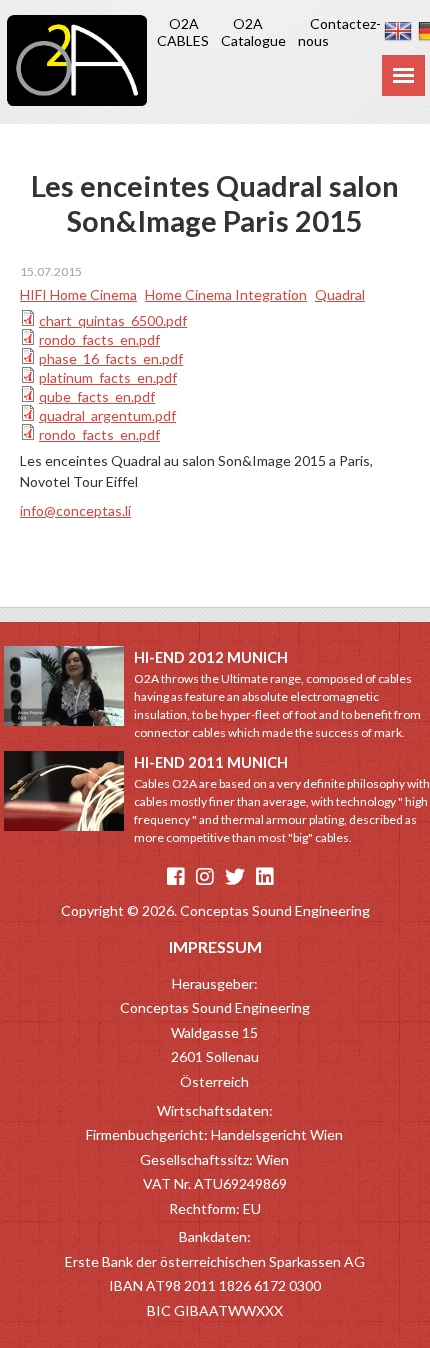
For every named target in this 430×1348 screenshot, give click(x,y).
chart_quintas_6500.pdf (113, 320)
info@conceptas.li (75, 510)
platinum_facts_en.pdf (108, 377)
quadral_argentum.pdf (107, 415)
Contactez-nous (339, 32)
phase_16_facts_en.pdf (111, 358)
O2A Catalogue (253, 32)
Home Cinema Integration (226, 294)
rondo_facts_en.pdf (99, 339)
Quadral (340, 294)
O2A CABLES (183, 32)
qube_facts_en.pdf (97, 396)
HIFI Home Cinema (78, 294)
